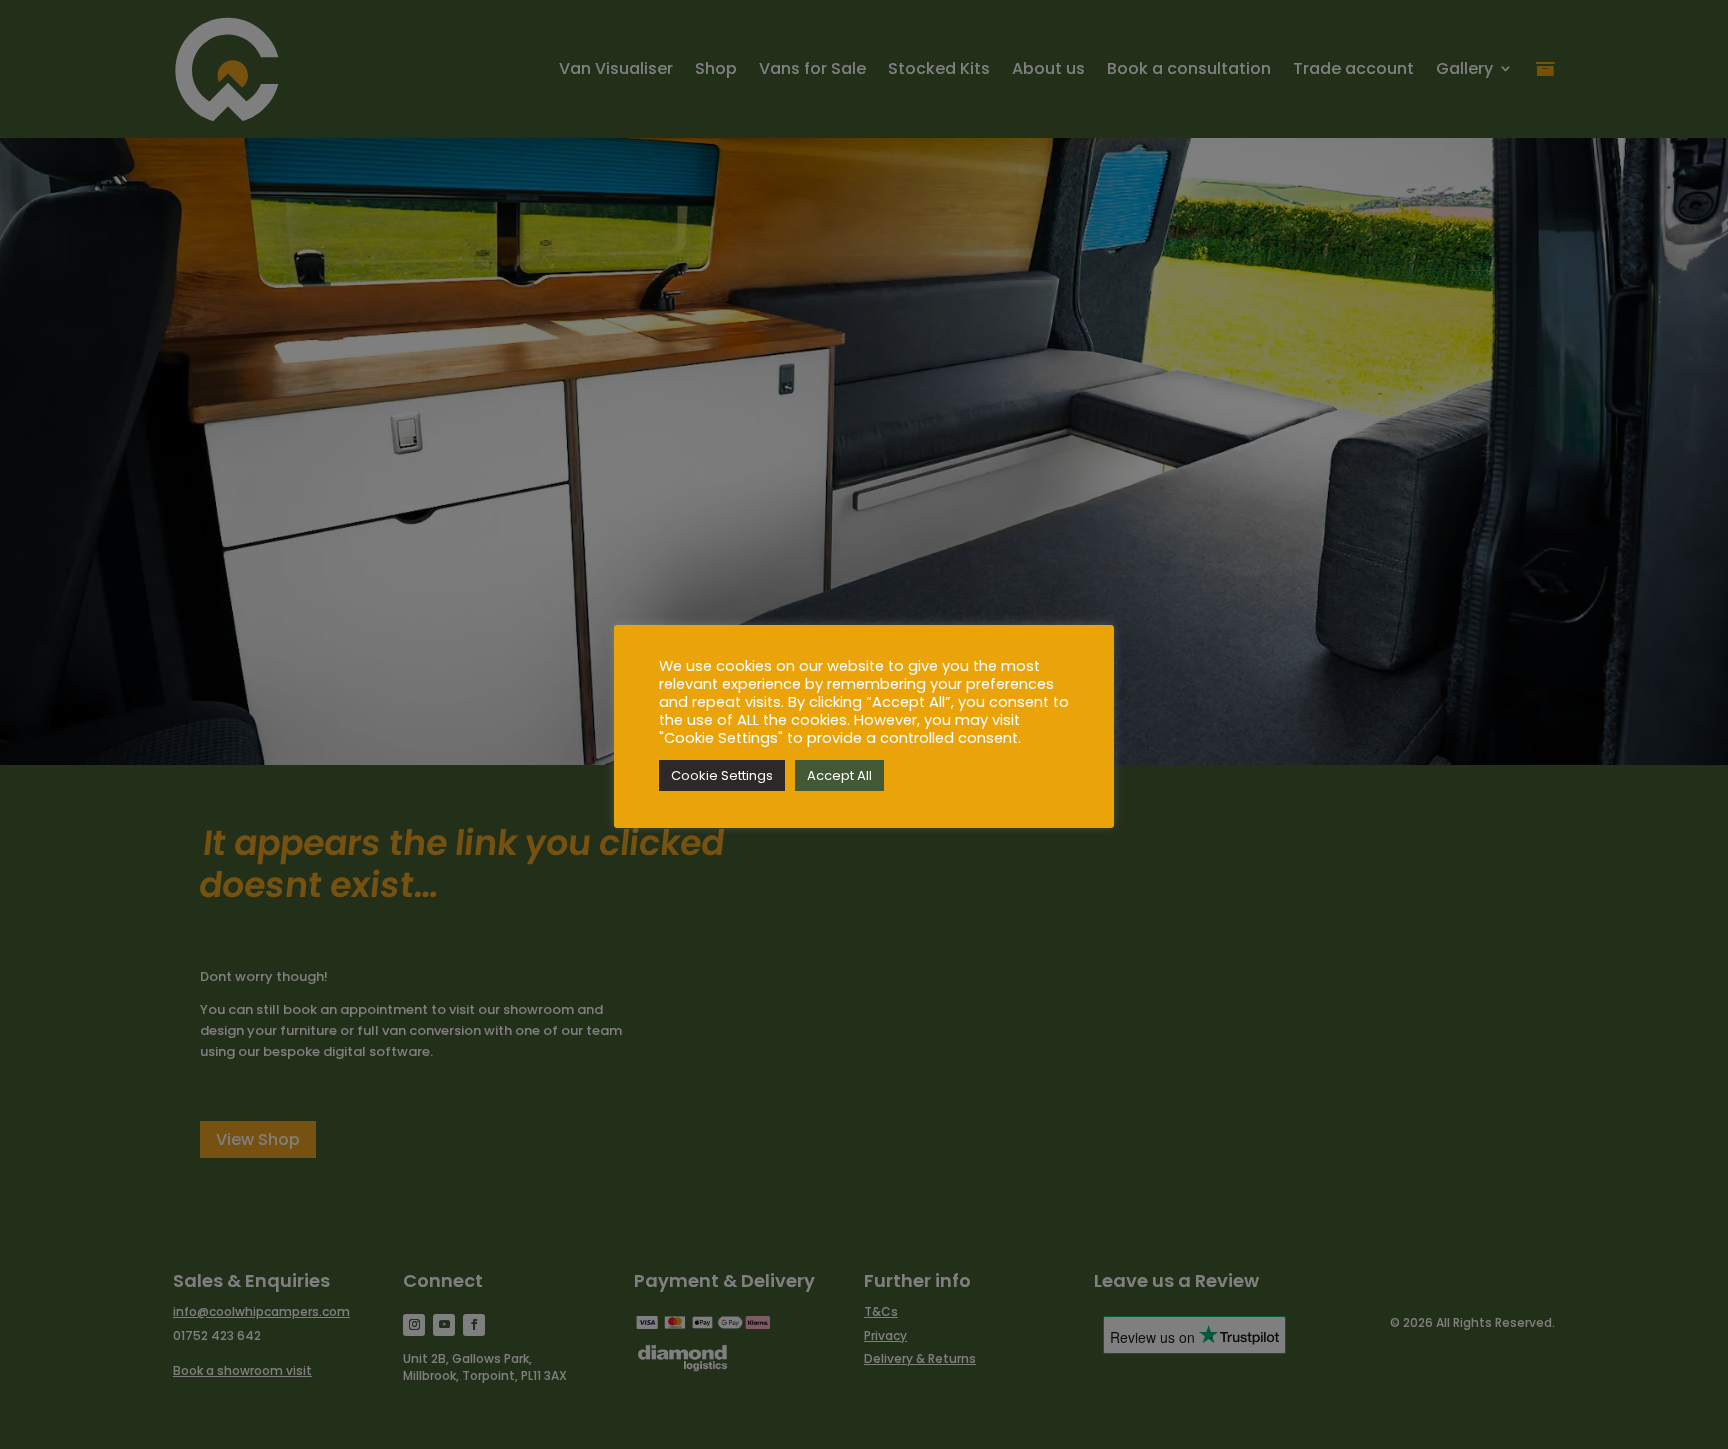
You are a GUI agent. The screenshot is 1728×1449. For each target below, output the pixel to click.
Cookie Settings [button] (722, 775)
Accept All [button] (839, 775)
